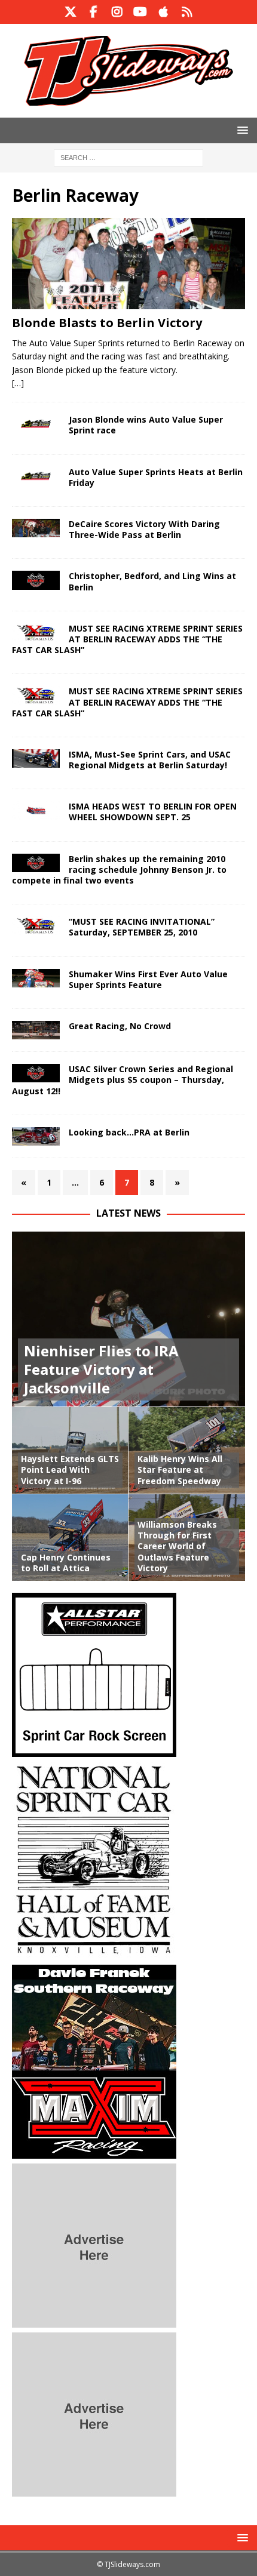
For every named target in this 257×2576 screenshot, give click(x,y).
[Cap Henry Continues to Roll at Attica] (70, 1537)
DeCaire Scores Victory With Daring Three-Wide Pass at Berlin (144, 529)
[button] (241, 130)
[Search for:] (128, 157)
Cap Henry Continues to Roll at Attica (66, 1563)
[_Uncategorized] (36, 863)
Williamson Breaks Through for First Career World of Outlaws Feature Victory (177, 1546)
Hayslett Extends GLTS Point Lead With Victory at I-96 (70, 1469)
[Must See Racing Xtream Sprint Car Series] (36, 926)
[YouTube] (140, 12)
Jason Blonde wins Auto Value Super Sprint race (146, 425)
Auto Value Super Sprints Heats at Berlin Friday (156, 477)
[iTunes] (163, 12)
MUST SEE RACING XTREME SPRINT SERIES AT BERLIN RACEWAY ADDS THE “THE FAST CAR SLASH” (127, 639)
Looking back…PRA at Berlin (129, 1132)
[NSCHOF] (94, 1953)
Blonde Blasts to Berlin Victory (107, 323)
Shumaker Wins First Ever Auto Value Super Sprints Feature (148, 979)
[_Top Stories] (36, 528)
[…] (18, 383)
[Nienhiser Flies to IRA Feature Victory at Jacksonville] (128, 1319)
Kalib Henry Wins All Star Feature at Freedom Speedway (180, 1469)
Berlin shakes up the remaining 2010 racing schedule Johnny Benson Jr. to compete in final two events (119, 870)
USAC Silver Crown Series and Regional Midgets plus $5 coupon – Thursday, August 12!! (123, 1080)
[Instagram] (117, 12)
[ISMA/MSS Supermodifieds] (36, 580)
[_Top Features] (36, 1030)
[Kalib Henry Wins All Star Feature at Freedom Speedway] (187, 1450)
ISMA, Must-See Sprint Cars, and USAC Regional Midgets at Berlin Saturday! (150, 760)
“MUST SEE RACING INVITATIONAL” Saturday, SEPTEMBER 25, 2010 (142, 927)
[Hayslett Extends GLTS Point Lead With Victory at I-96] (70, 1450)
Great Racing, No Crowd (120, 1026)
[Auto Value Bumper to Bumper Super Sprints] (36, 424)
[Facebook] (94, 12)
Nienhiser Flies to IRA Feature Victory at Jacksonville (101, 1369)
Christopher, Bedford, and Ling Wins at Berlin (152, 581)
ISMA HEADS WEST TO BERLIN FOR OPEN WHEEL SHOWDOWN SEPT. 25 (153, 812)
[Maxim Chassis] (94, 2152)
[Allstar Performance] (94, 1750)
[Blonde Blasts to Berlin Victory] (128, 263)
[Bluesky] (187, 12)
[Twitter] (70, 12)
